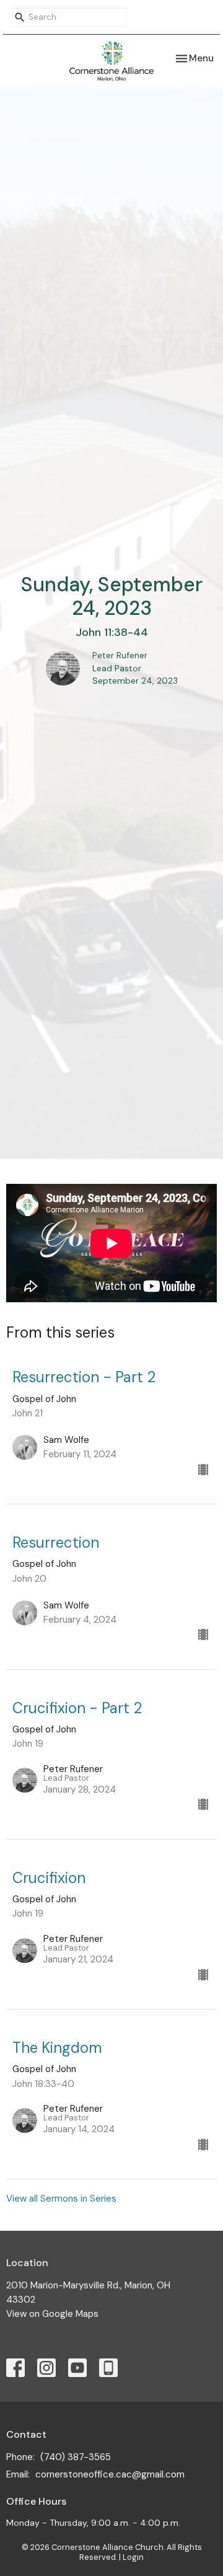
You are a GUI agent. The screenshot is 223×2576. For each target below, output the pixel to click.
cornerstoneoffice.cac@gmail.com (110, 2474)
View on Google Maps (52, 2314)
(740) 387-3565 (76, 2457)
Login (133, 2557)
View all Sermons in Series (61, 2199)
